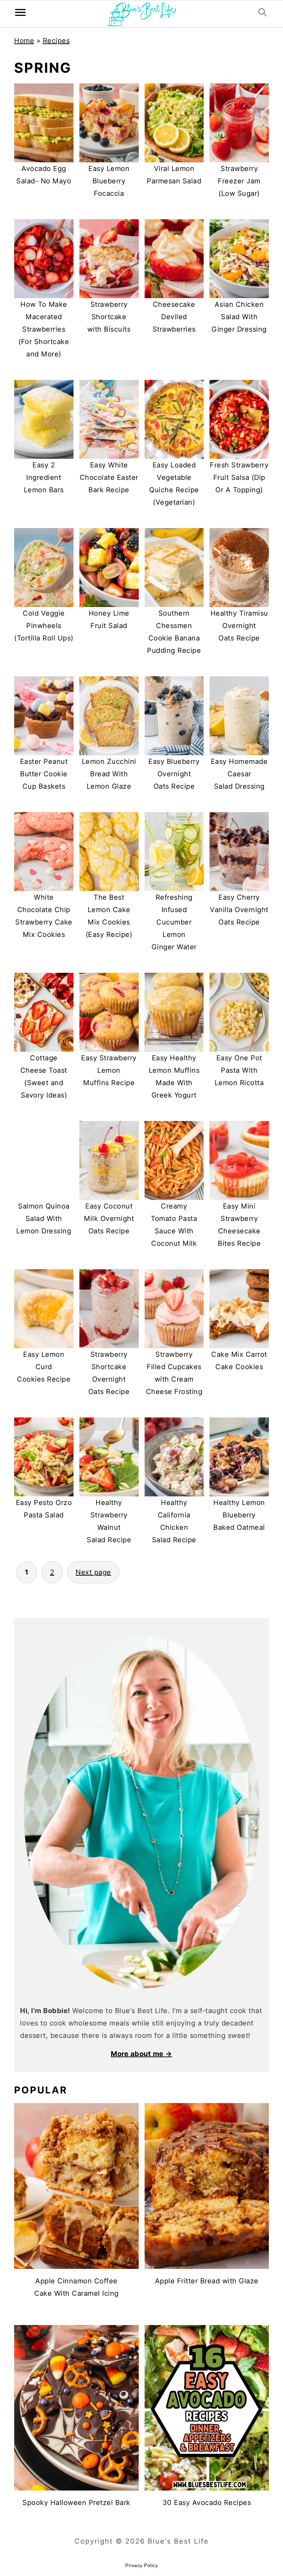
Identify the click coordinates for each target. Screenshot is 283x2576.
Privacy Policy (141, 2565)
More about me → (141, 2054)
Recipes (56, 41)
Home (24, 41)
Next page (93, 1572)
